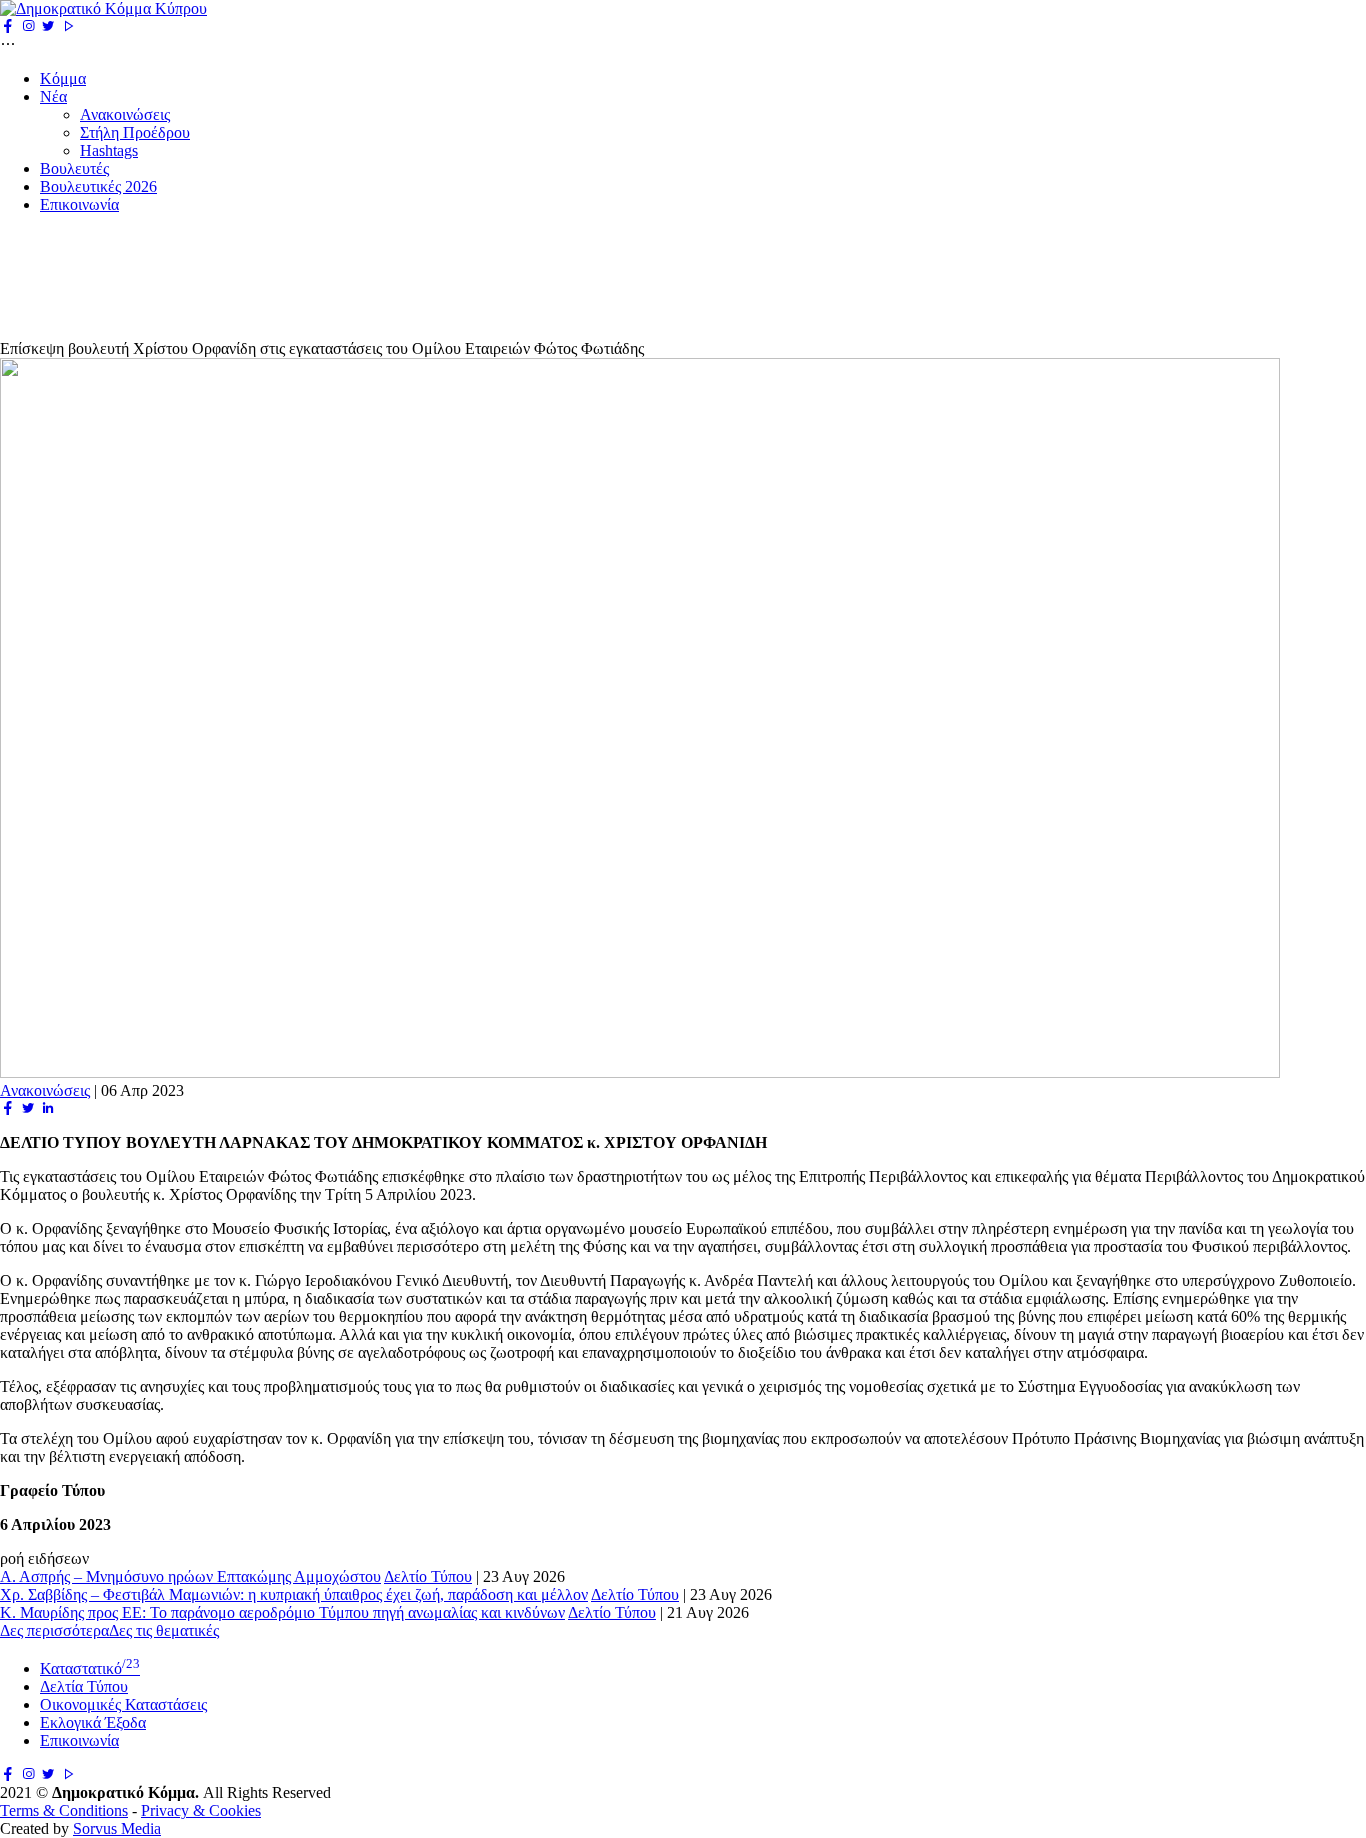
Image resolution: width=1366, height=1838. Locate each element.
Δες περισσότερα (54, 1630)
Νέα (53, 96)
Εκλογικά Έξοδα (93, 1722)
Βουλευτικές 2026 (98, 186)
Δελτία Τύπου (84, 1686)
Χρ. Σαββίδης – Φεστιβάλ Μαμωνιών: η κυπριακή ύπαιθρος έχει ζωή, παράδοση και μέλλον (294, 1594)
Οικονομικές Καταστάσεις (123, 1704)
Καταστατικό (90, 1668)
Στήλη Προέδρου (135, 132)
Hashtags (109, 150)
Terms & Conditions (64, 1810)
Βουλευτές (74, 168)
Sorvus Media (117, 1828)
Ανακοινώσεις (125, 114)
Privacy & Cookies (201, 1810)
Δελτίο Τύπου (428, 1576)
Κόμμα (63, 78)
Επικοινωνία (79, 204)
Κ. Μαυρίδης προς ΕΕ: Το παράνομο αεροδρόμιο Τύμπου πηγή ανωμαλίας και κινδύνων (282, 1612)
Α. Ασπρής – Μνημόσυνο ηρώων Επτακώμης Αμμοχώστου (190, 1576)
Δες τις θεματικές (164, 1630)
